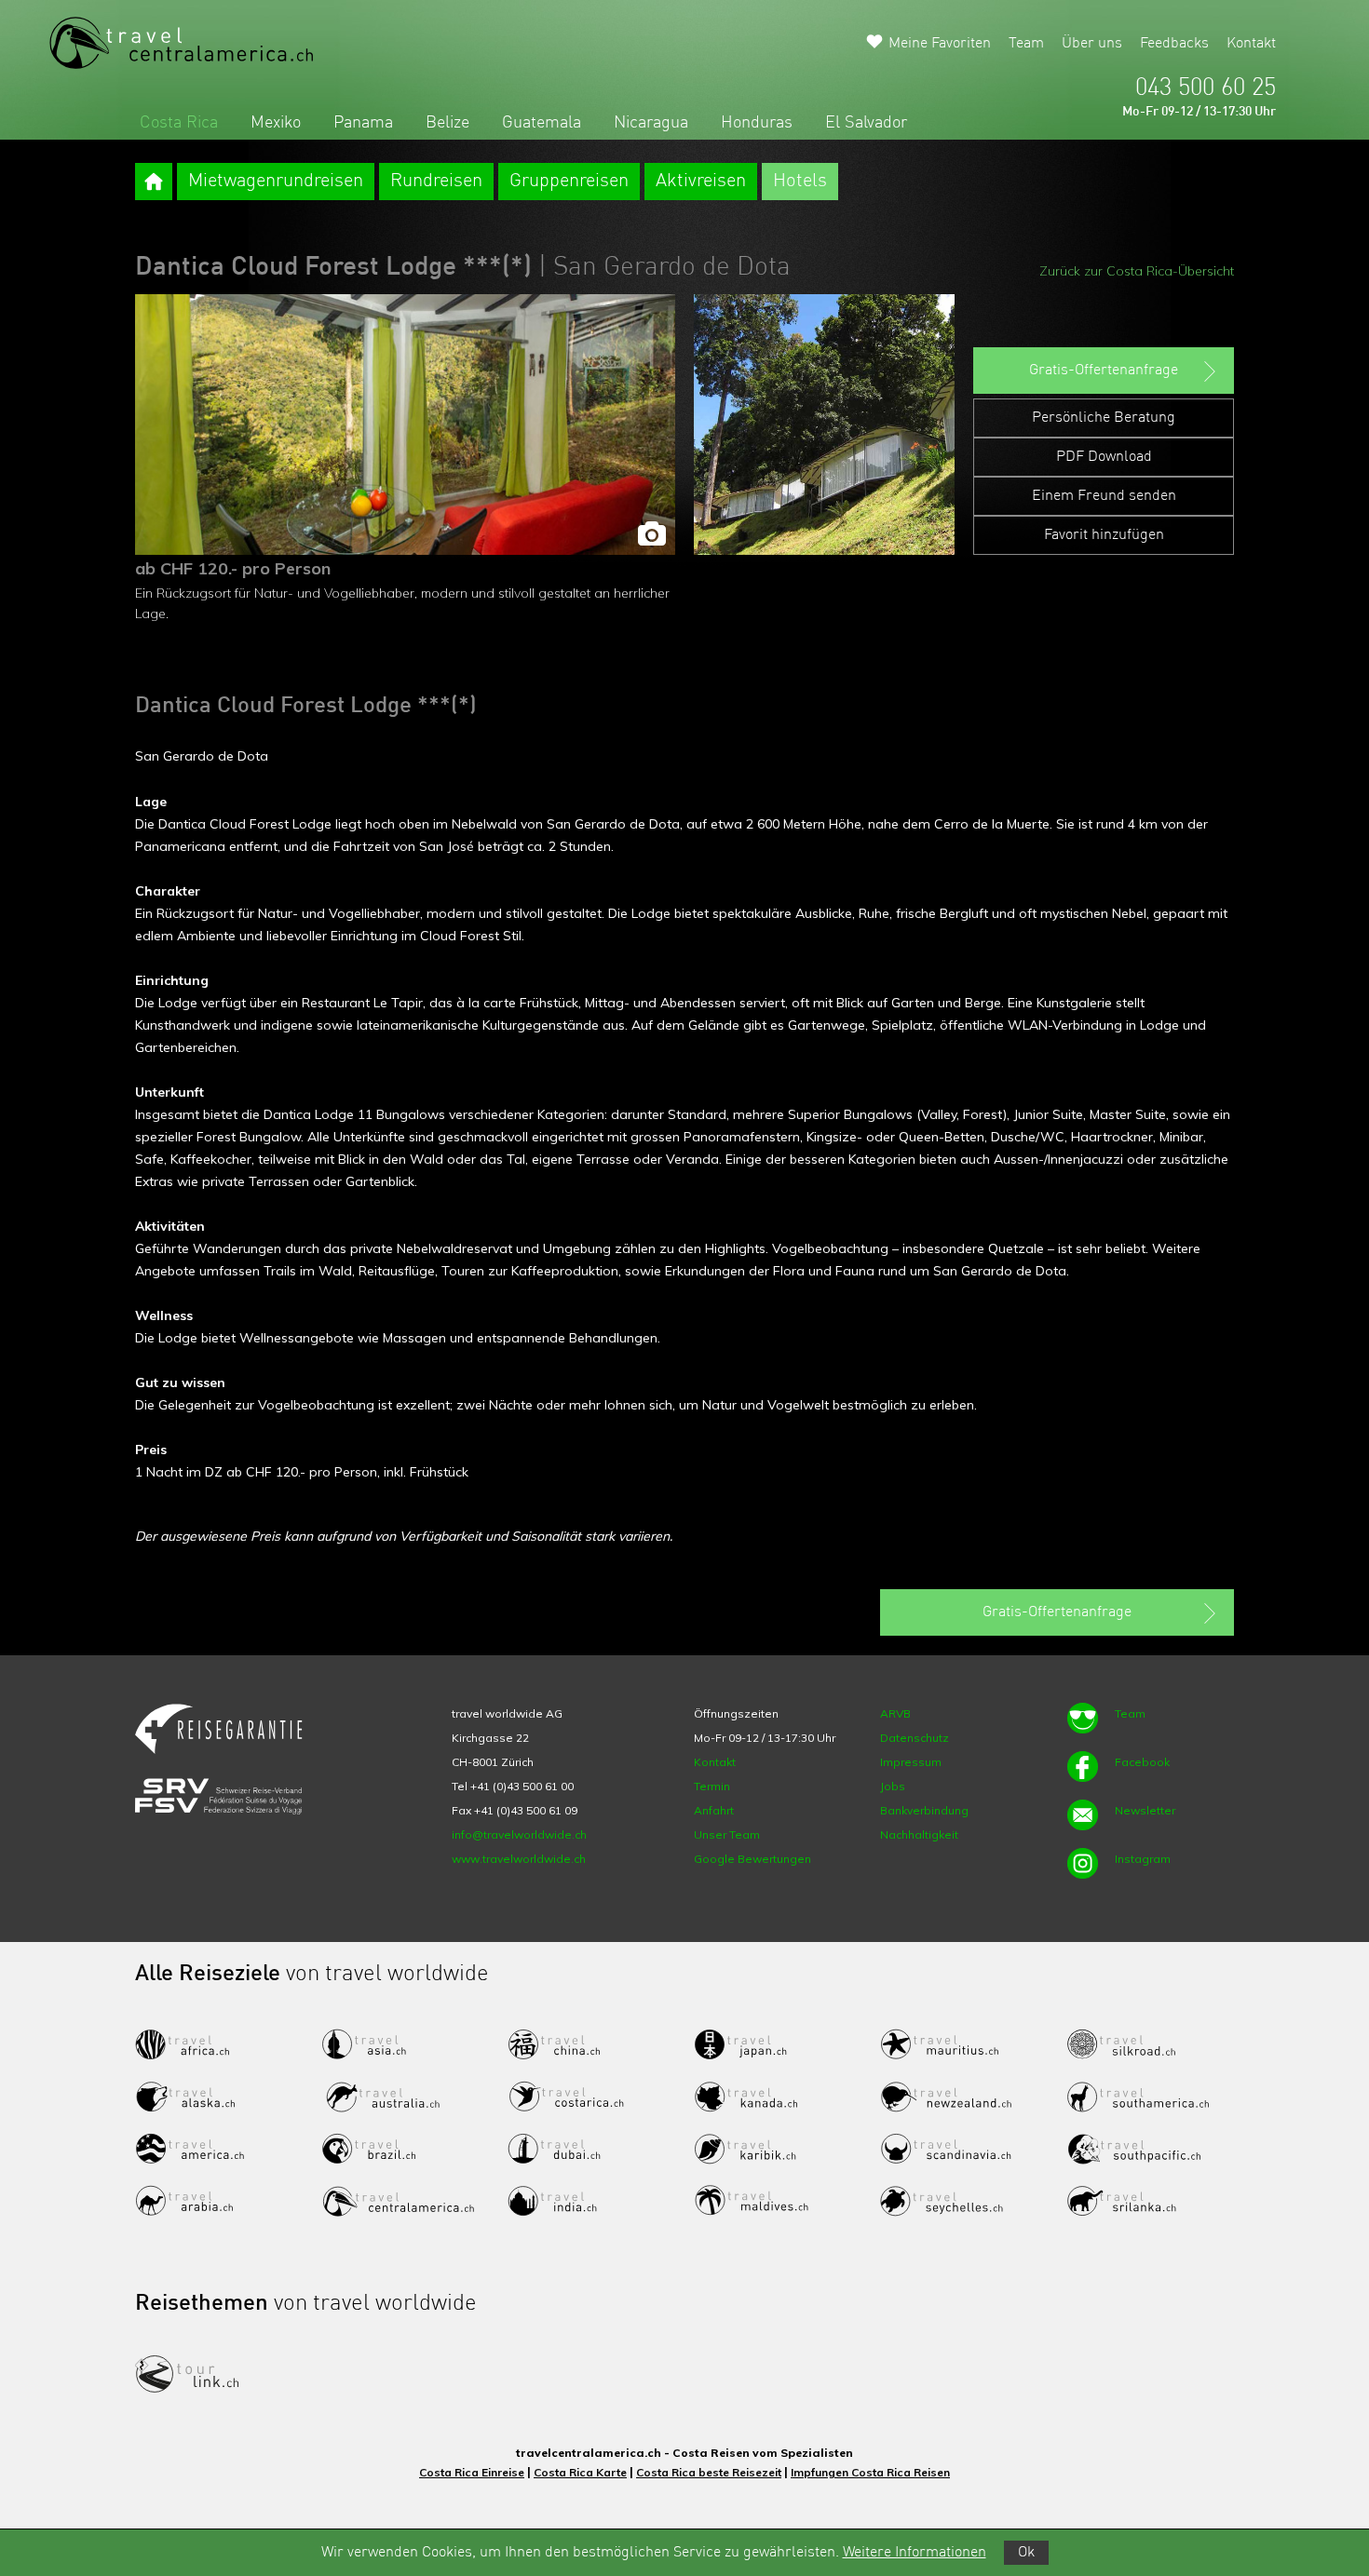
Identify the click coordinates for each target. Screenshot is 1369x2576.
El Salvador (866, 123)
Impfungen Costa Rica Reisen (870, 2472)
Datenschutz (915, 1738)
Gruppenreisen (569, 182)
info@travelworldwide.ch (519, 1834)
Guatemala (542, 123)
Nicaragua (651, 123)
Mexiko (276, 123)
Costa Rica (179, 123)
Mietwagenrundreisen (276, 182)
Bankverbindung (924, 1810)
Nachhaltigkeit (919, 1834)
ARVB (895, 1713)
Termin (712, 1786)
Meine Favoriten (940, 44)
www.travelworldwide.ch (519, 1859)
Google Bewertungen (752, 1859)
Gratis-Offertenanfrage (1104, 371)
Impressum (911, 1762)
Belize (447, 123)
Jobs (893, 1786)
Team (1026, 44)
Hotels (800, 182)
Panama (363, 123)
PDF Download (1104, 457)
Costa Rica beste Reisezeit (709, 2472)
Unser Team (727, 1834)
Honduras (757, 123)
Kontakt (1251, 44)
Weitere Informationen (915, 2553)
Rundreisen (436, 182)
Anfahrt (714, 1810)
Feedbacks (1174, 44)
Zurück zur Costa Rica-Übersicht (1137, 271)
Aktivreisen (701, 182)
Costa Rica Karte (580, 2472)
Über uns (1092, 44)
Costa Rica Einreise (472, 2472)
